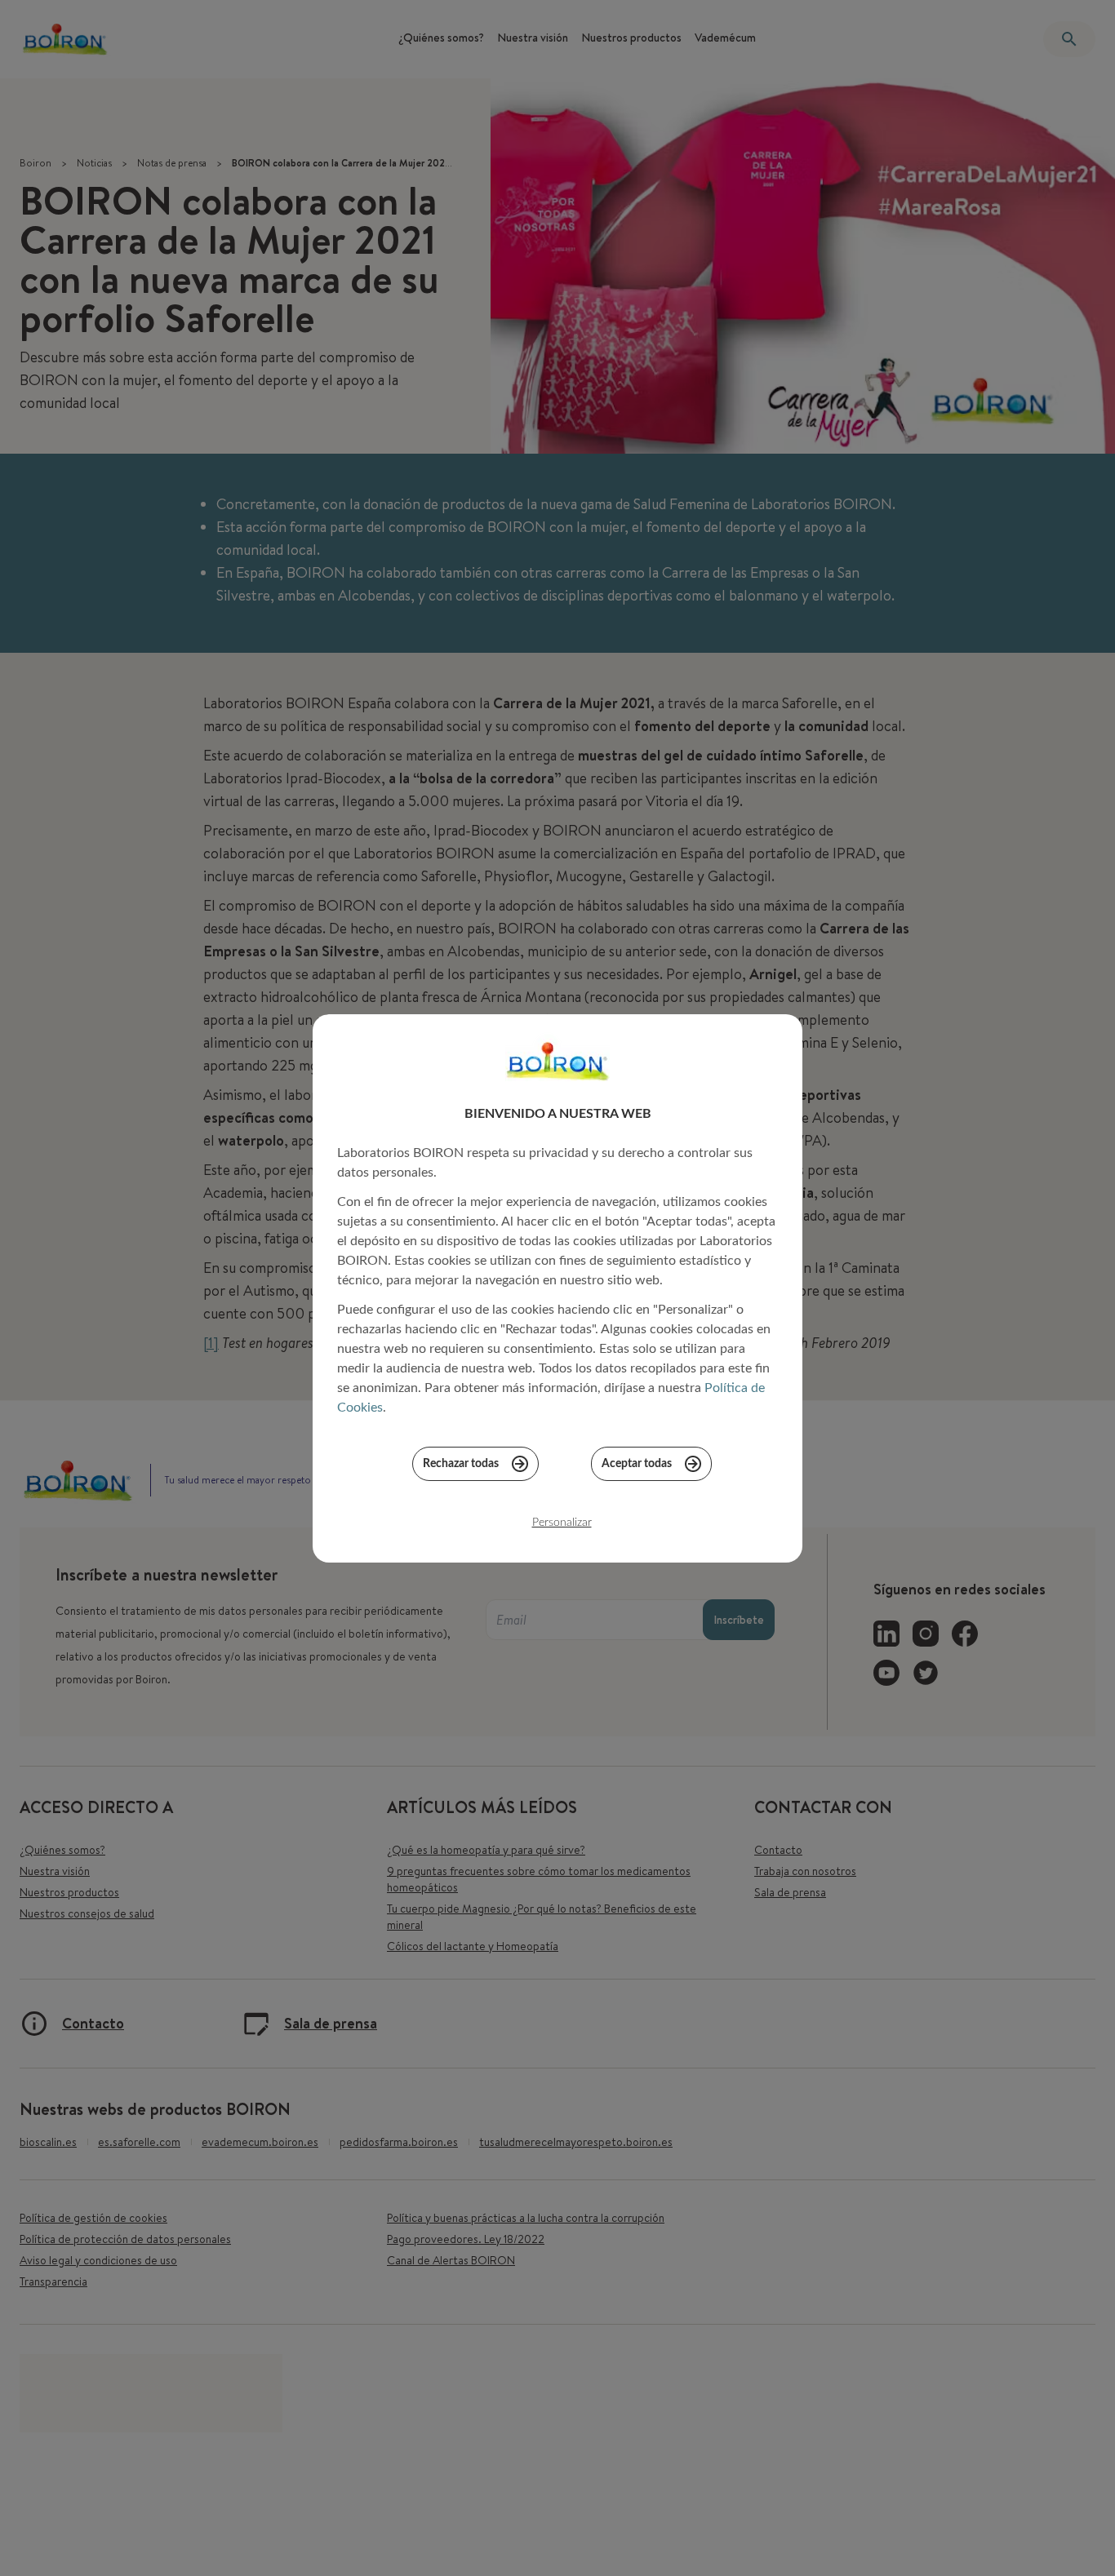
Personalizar (562, 1523)
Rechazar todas (461, 1464)
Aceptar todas (637, 1464)
